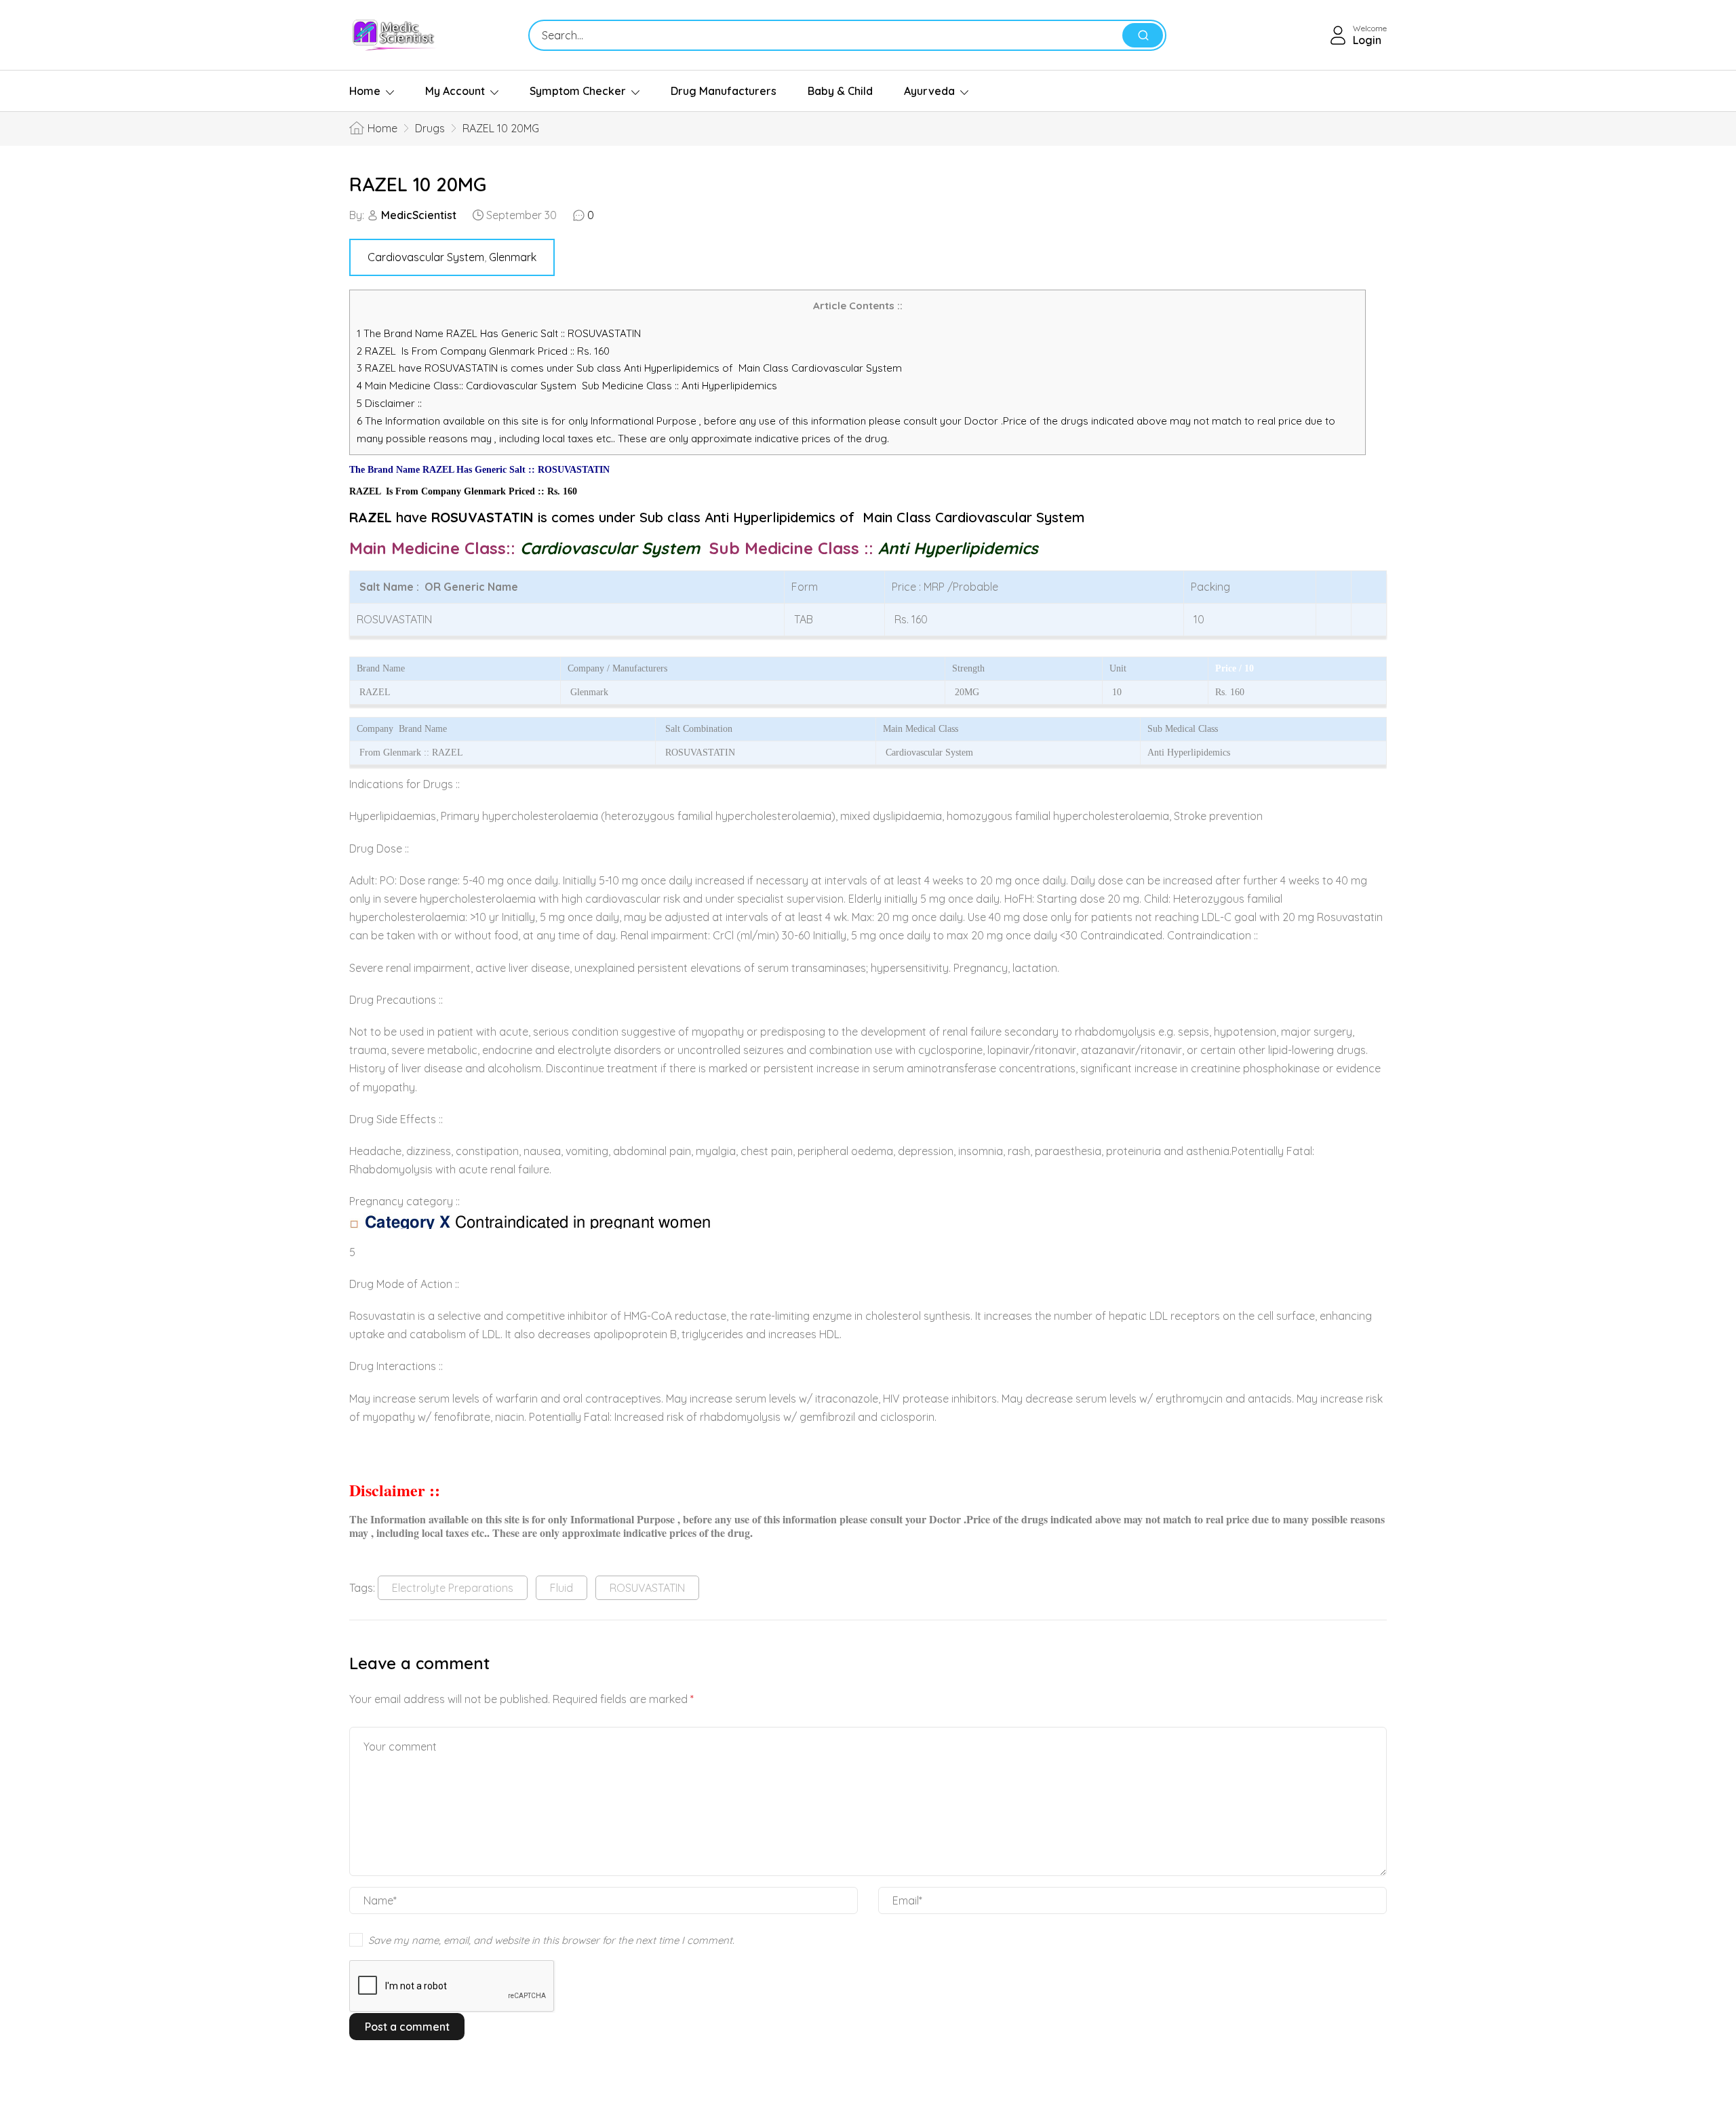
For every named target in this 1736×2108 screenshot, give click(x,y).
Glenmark (513, 257)
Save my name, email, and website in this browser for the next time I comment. (551, 1940)
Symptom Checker (578, 91)
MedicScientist (419, 215)
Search (1143, 35)
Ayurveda (929, 91)
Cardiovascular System (426, 257)
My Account (455, 91)
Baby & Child (840, 91)
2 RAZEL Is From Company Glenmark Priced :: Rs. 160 (483, 351)
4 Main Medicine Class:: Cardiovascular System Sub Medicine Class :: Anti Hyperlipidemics (568, 386)
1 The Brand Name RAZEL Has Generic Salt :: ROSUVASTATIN (500, 333)
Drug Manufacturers (724, 91)
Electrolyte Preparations (453, 1588)
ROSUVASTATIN (647, 1588)
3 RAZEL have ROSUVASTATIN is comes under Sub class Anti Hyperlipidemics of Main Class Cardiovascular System (629, 368)
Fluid (561, 1588)
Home (365, 91)
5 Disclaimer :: (389, 403)
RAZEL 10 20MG (418, 184)
